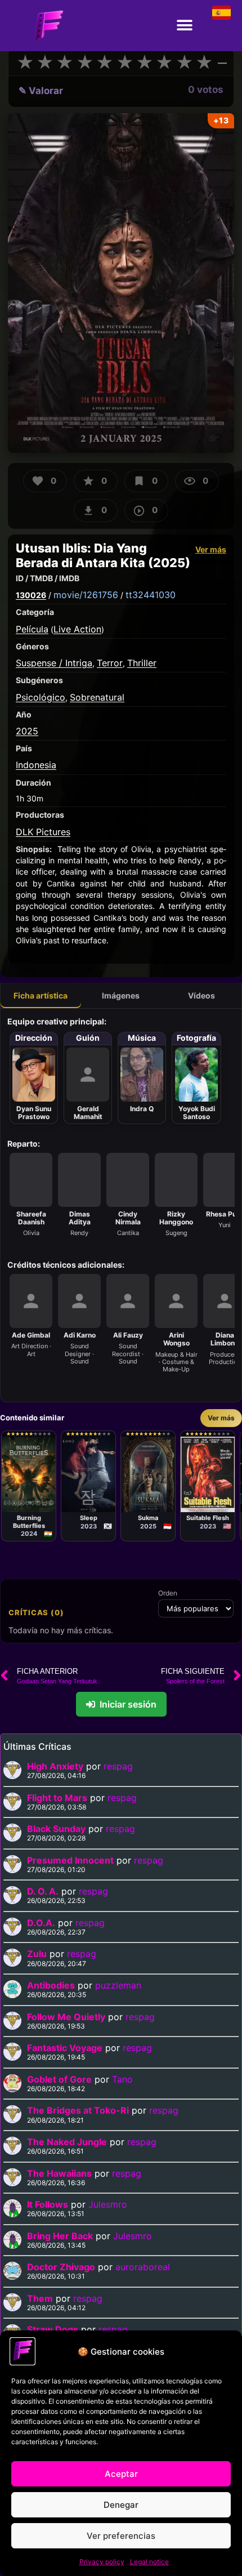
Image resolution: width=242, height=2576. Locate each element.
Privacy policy (102, 2562)
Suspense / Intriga (54, 663)
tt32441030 (151, 595)
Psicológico (41, 697)
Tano (122, 2079)
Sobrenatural (97, 697)
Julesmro (108, 2204)
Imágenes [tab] (121, 995)
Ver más (211, 549)
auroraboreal (143, 2267)
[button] (184, 26)
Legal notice (149, 2562)
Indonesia (36, 765)
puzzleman (118, 1985)
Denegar (121, 2505)
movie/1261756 (86, 595)
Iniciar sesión (128, 1704)
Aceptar (121, 2474)
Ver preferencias (121, 2536)
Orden (168, 1593)
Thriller (142, 663)
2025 (27, 731)
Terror (110, 663)
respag (118, 1766)
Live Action (77, 629)
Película (32, 629)
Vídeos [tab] (201, 995)
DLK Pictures (43, 832)
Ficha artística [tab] (41, 995)
